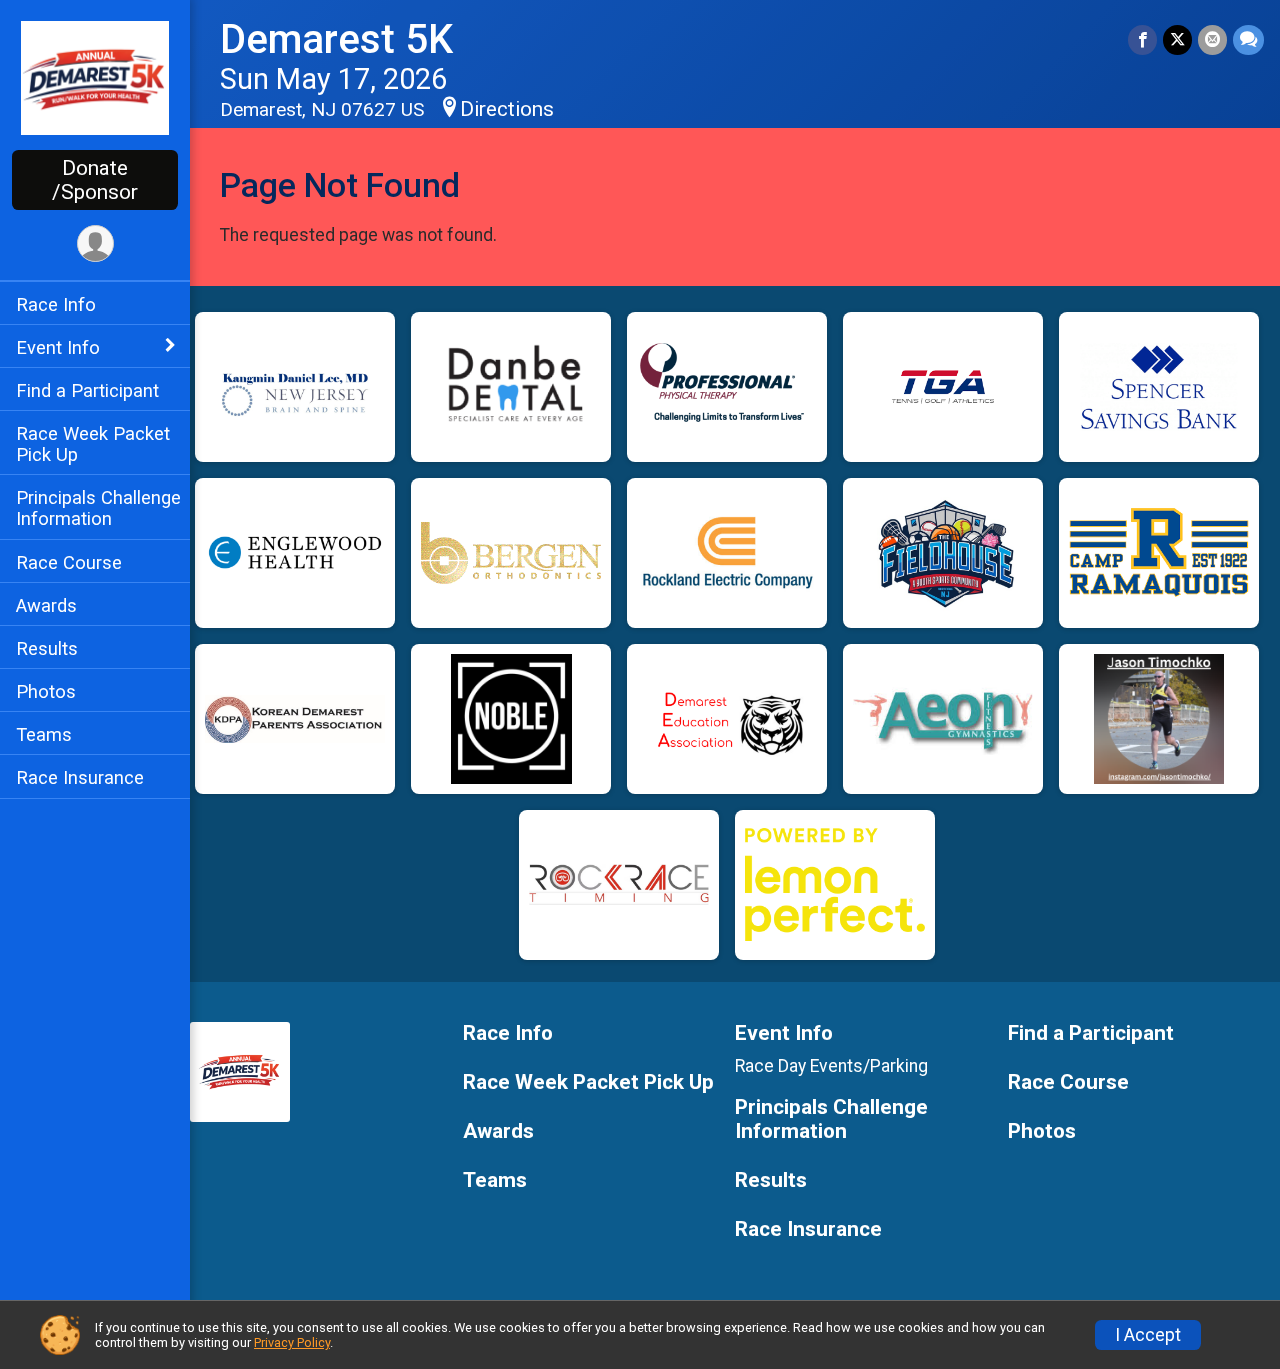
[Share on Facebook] (1142, 39)
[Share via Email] (1212, 39)
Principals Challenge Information (98, 508)
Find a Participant (87, 390)
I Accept (1148, 1335)
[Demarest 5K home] (95, 77)
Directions (507, 109)
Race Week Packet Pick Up (93, 444)
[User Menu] (95, 243)
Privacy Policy (292, 1342)
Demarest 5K (336, 39)
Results (47, 648)
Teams (44, 734)
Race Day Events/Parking (831, 1066)
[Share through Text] (1248, 39)
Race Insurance (80, 777)
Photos (46, 691)
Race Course (69, 562)
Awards (46, 605)
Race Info (56, 304)
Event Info (58, 347)
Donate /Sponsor (95, 180)
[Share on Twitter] (1177, 39)
